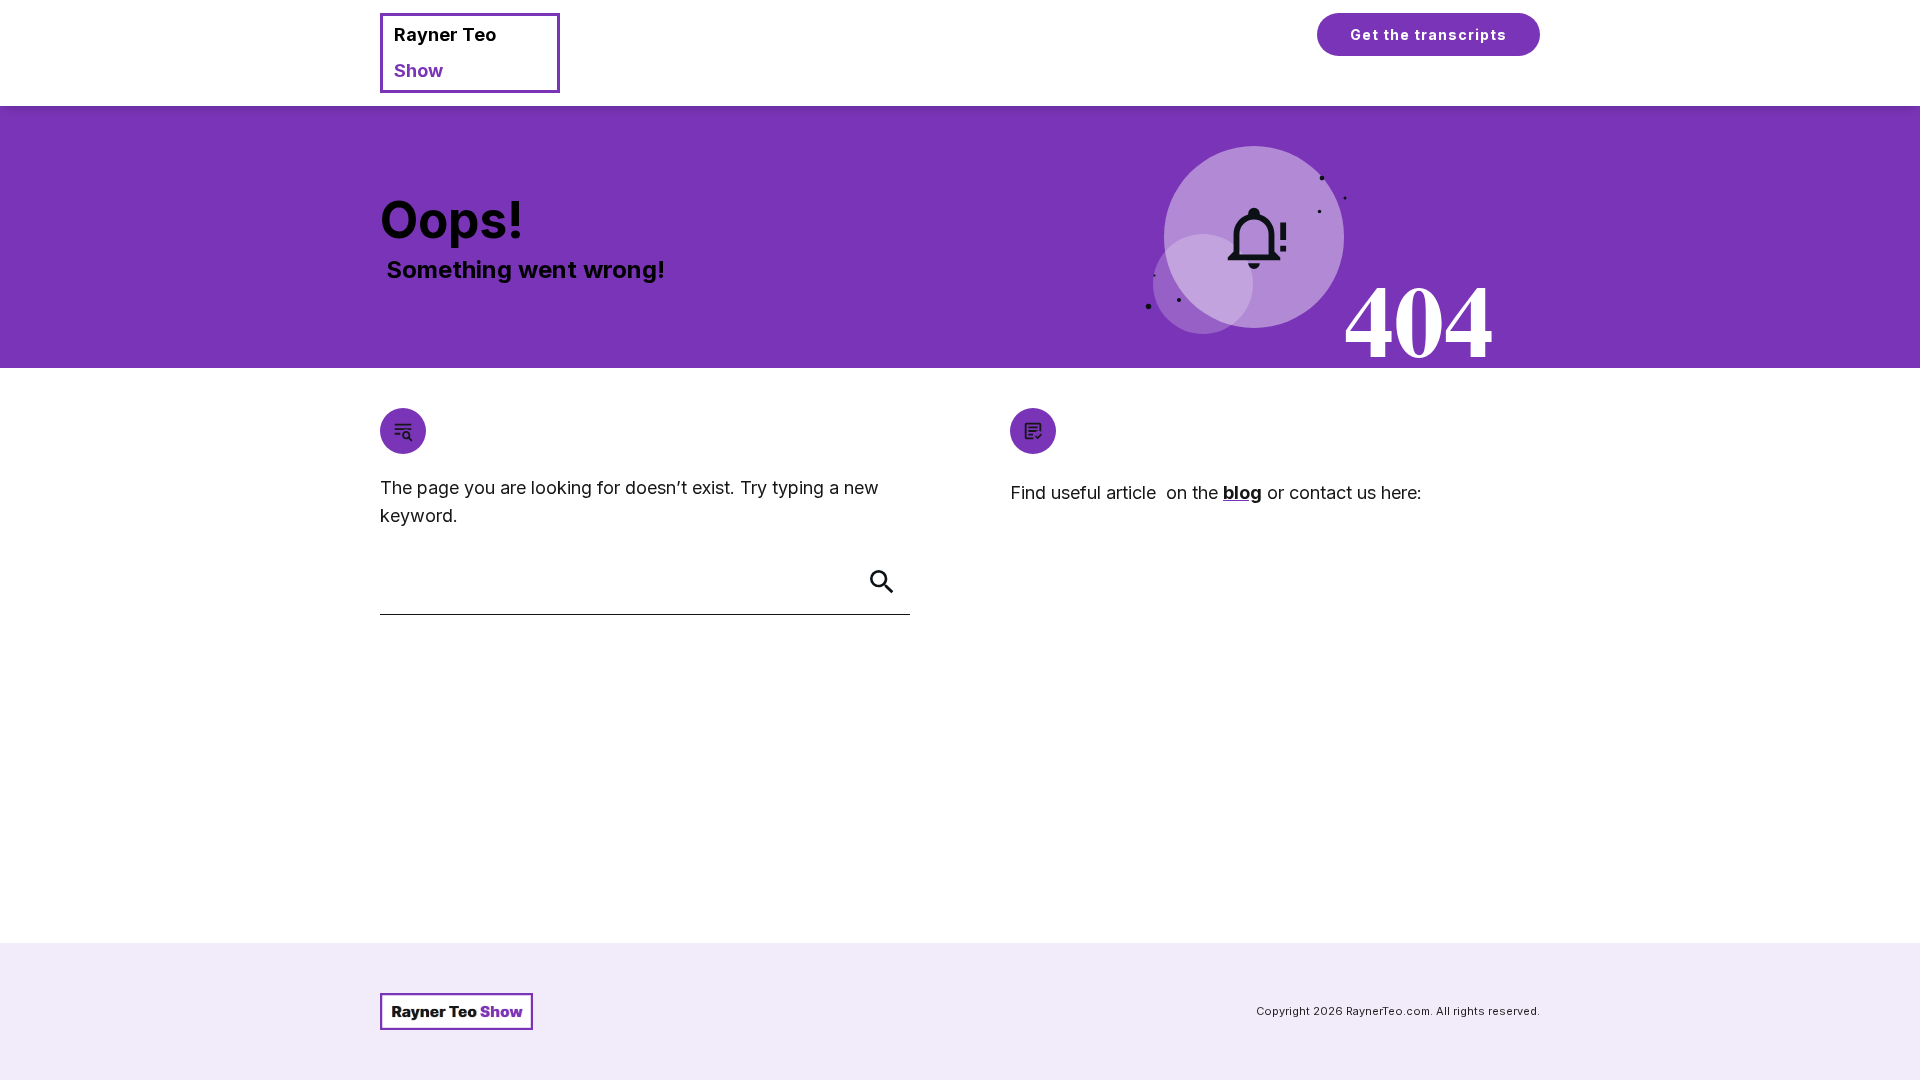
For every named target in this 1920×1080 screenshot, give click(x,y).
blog (1242, 492)
